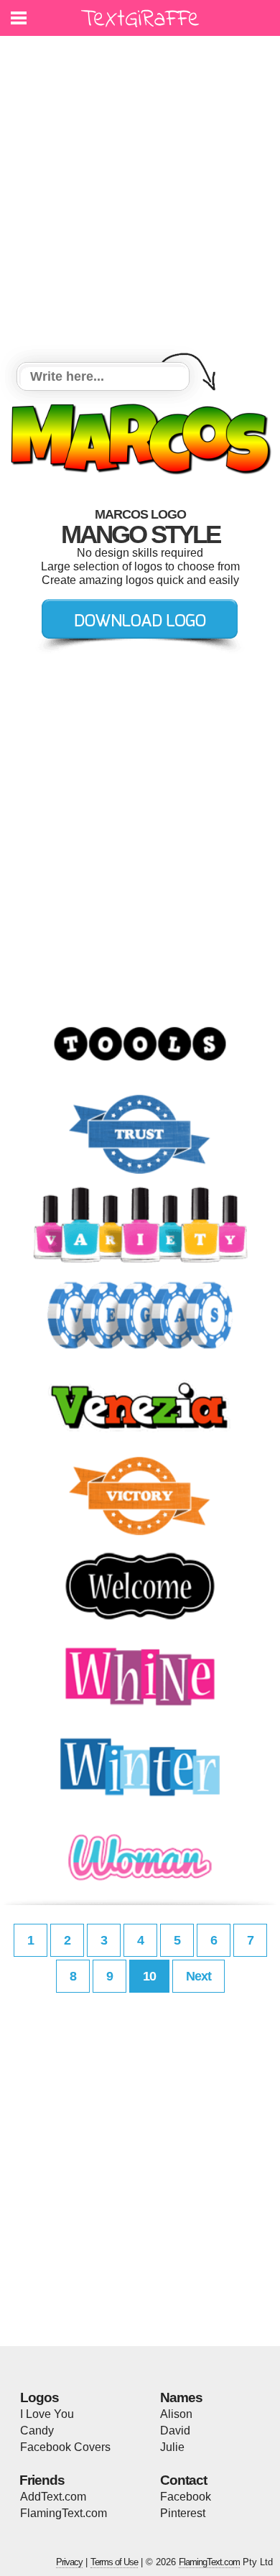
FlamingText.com (64, 2513)
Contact (183, 2480)
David (175, 2431)
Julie (172, 2447)
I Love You (47, 2414)
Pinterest (183, 2513)
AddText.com (53, 2497)
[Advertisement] (140, 201)
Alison (176, 2414)
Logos (39, 2397)
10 (149, 1976)
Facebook (186, 2497)
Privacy (69, 2562)
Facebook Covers (65, 2447)
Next (199, 1976)
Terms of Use (114, 2562)
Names (181, 2397)
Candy (37, 2431)
